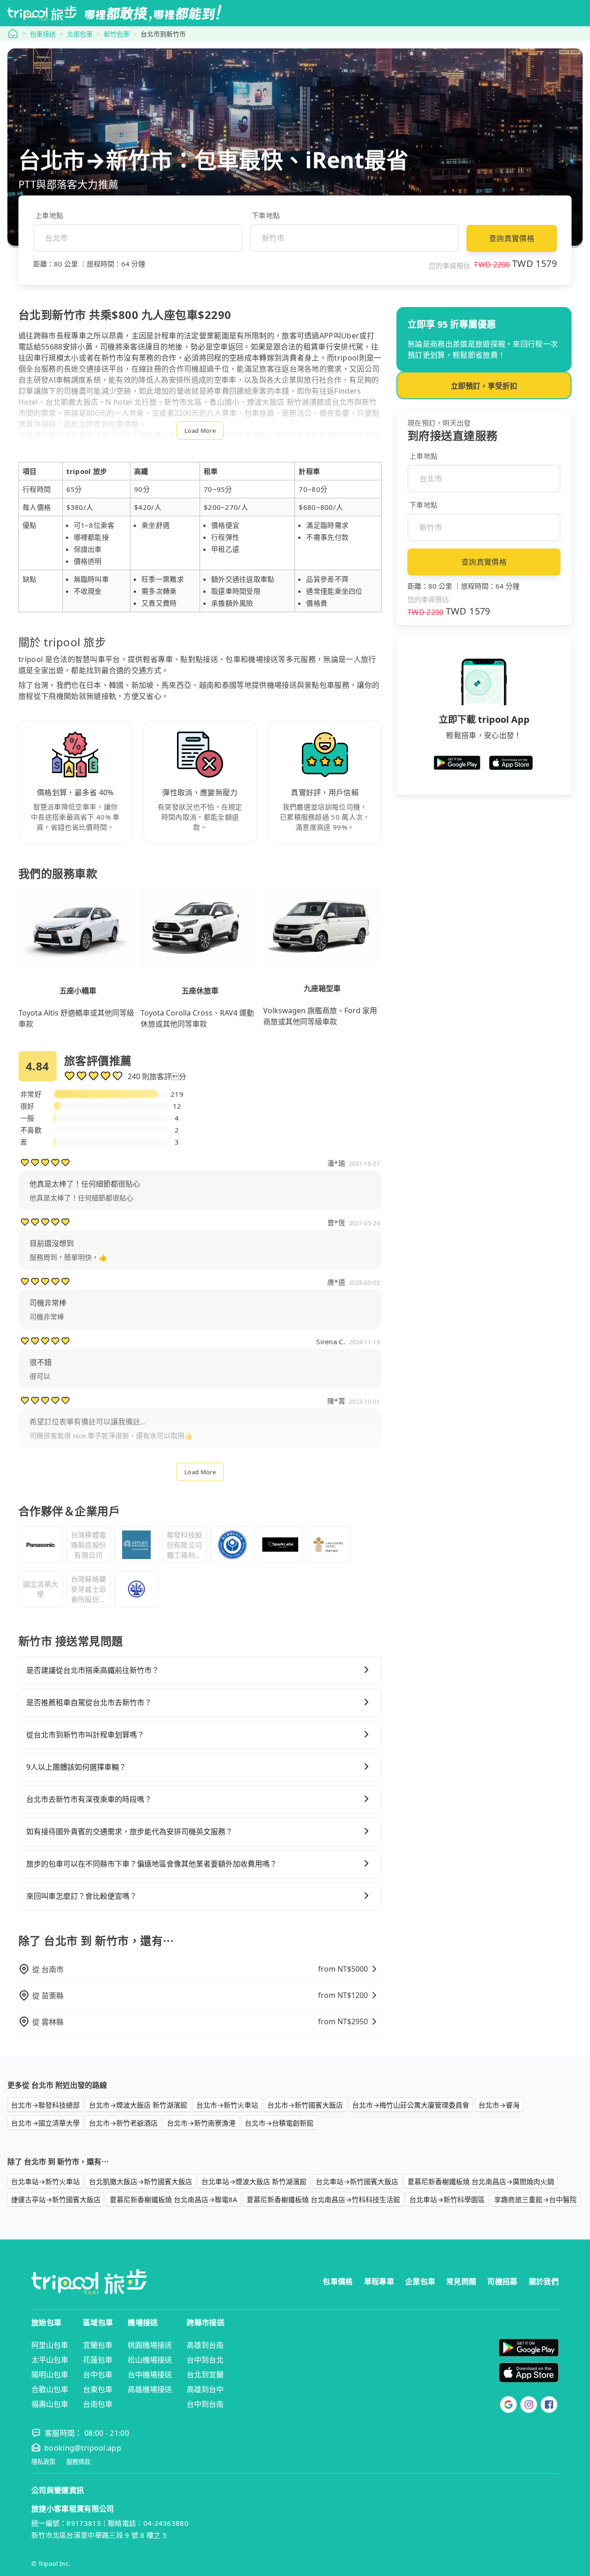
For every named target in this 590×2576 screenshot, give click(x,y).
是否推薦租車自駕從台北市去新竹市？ (89, 1702)
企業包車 (420, 2281)
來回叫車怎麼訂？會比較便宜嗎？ (82, 1896)
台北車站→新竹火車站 (45, 2181)
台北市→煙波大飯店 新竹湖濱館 (138, 2105)
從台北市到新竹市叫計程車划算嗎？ (85, 1735)
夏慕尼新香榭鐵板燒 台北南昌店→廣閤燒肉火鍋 (481, 2181)
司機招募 (502, 2281)
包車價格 (338, 2281)
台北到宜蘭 (205, 2375)
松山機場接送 (150, 2360)
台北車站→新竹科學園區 (447, 2199)
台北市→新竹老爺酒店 (123, 2123)
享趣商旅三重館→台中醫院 (535, 2199)
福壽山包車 (50, 2404)
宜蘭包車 (98, 2345)
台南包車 (98, 2404)
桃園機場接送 (150, 2345)
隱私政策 (43, 2462)
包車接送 (43, 34)
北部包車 (80, 34)
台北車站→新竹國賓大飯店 (357, 2181)
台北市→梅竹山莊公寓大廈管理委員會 (411, 2105)
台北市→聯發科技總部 (45, 2105)
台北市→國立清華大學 (45, 2123)
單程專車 (379, 2281)
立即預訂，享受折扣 (484, 386)
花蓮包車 (98, 2360)
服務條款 (78, 2462)
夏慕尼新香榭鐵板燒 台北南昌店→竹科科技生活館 (323, 2199)
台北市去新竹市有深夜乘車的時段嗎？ (89, 1799)
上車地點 (49, 215)
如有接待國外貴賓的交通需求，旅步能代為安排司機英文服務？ (130, 1832)
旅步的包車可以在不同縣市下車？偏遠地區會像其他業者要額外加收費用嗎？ (152, 1864)
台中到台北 (205, 2360)
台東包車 (98, 2389)
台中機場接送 (150, 2375)
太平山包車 (50, 2360)
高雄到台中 (205, 2389)
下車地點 (266, 215)
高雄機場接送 (150, 2389)
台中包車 (98, 2375)
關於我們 (544, 2281)
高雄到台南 (205, 2345)
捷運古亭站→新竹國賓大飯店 (56, 2199)
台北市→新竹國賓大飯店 (305, 2105)
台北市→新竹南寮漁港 (201, 2123)
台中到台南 (205, 2404)
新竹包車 (117, 34)
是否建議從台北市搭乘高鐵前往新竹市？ (93, 1670)
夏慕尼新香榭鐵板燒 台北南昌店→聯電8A (174, 2199)
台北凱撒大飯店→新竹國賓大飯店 (141, 2181)
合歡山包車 (50, 2389)
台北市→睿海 (499, 2105)
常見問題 (461, 2281)
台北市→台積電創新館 (279, 2123)
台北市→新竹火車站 (227, 2105)
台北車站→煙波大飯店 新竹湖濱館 (254, 2181)
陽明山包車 (50, 2375)
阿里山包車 (50, 2345)
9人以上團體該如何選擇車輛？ (76, 1767)
